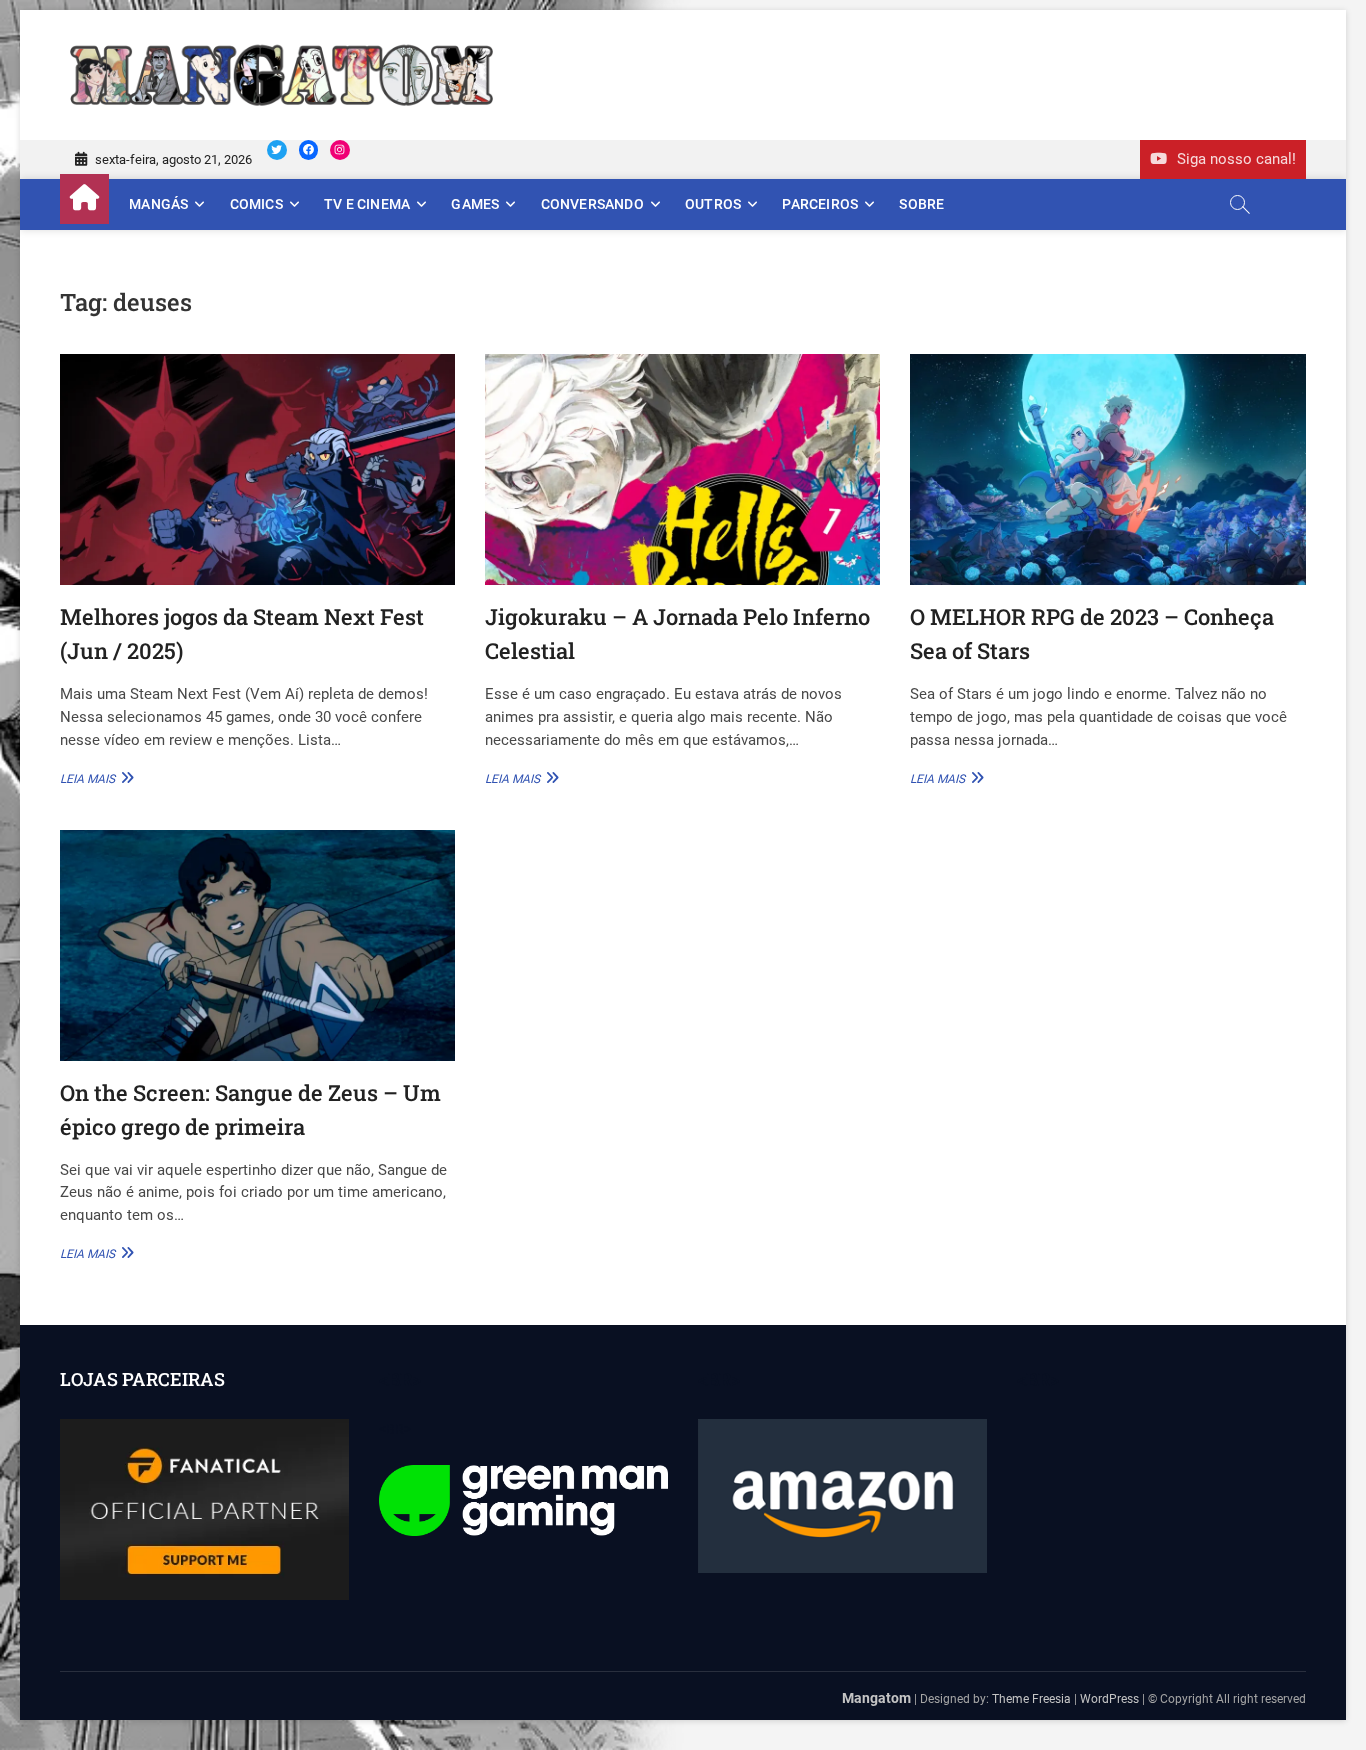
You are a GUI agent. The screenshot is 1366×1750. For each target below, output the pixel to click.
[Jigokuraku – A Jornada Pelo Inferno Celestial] (682, 469)
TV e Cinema (367, 204)
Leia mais (94, 778)
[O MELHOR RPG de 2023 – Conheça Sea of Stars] (1107, 469)
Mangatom (876, 1698)
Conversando (592, 204)
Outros (713, 204)
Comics (256, 204)
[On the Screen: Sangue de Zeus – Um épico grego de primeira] (257, 945)
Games (475, 204)
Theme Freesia (1031, 1699)
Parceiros (820, 204)
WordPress (1109, 1699)
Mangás (158, 204)
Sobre (921, 204)
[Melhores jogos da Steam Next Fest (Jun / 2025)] (257, 469)
